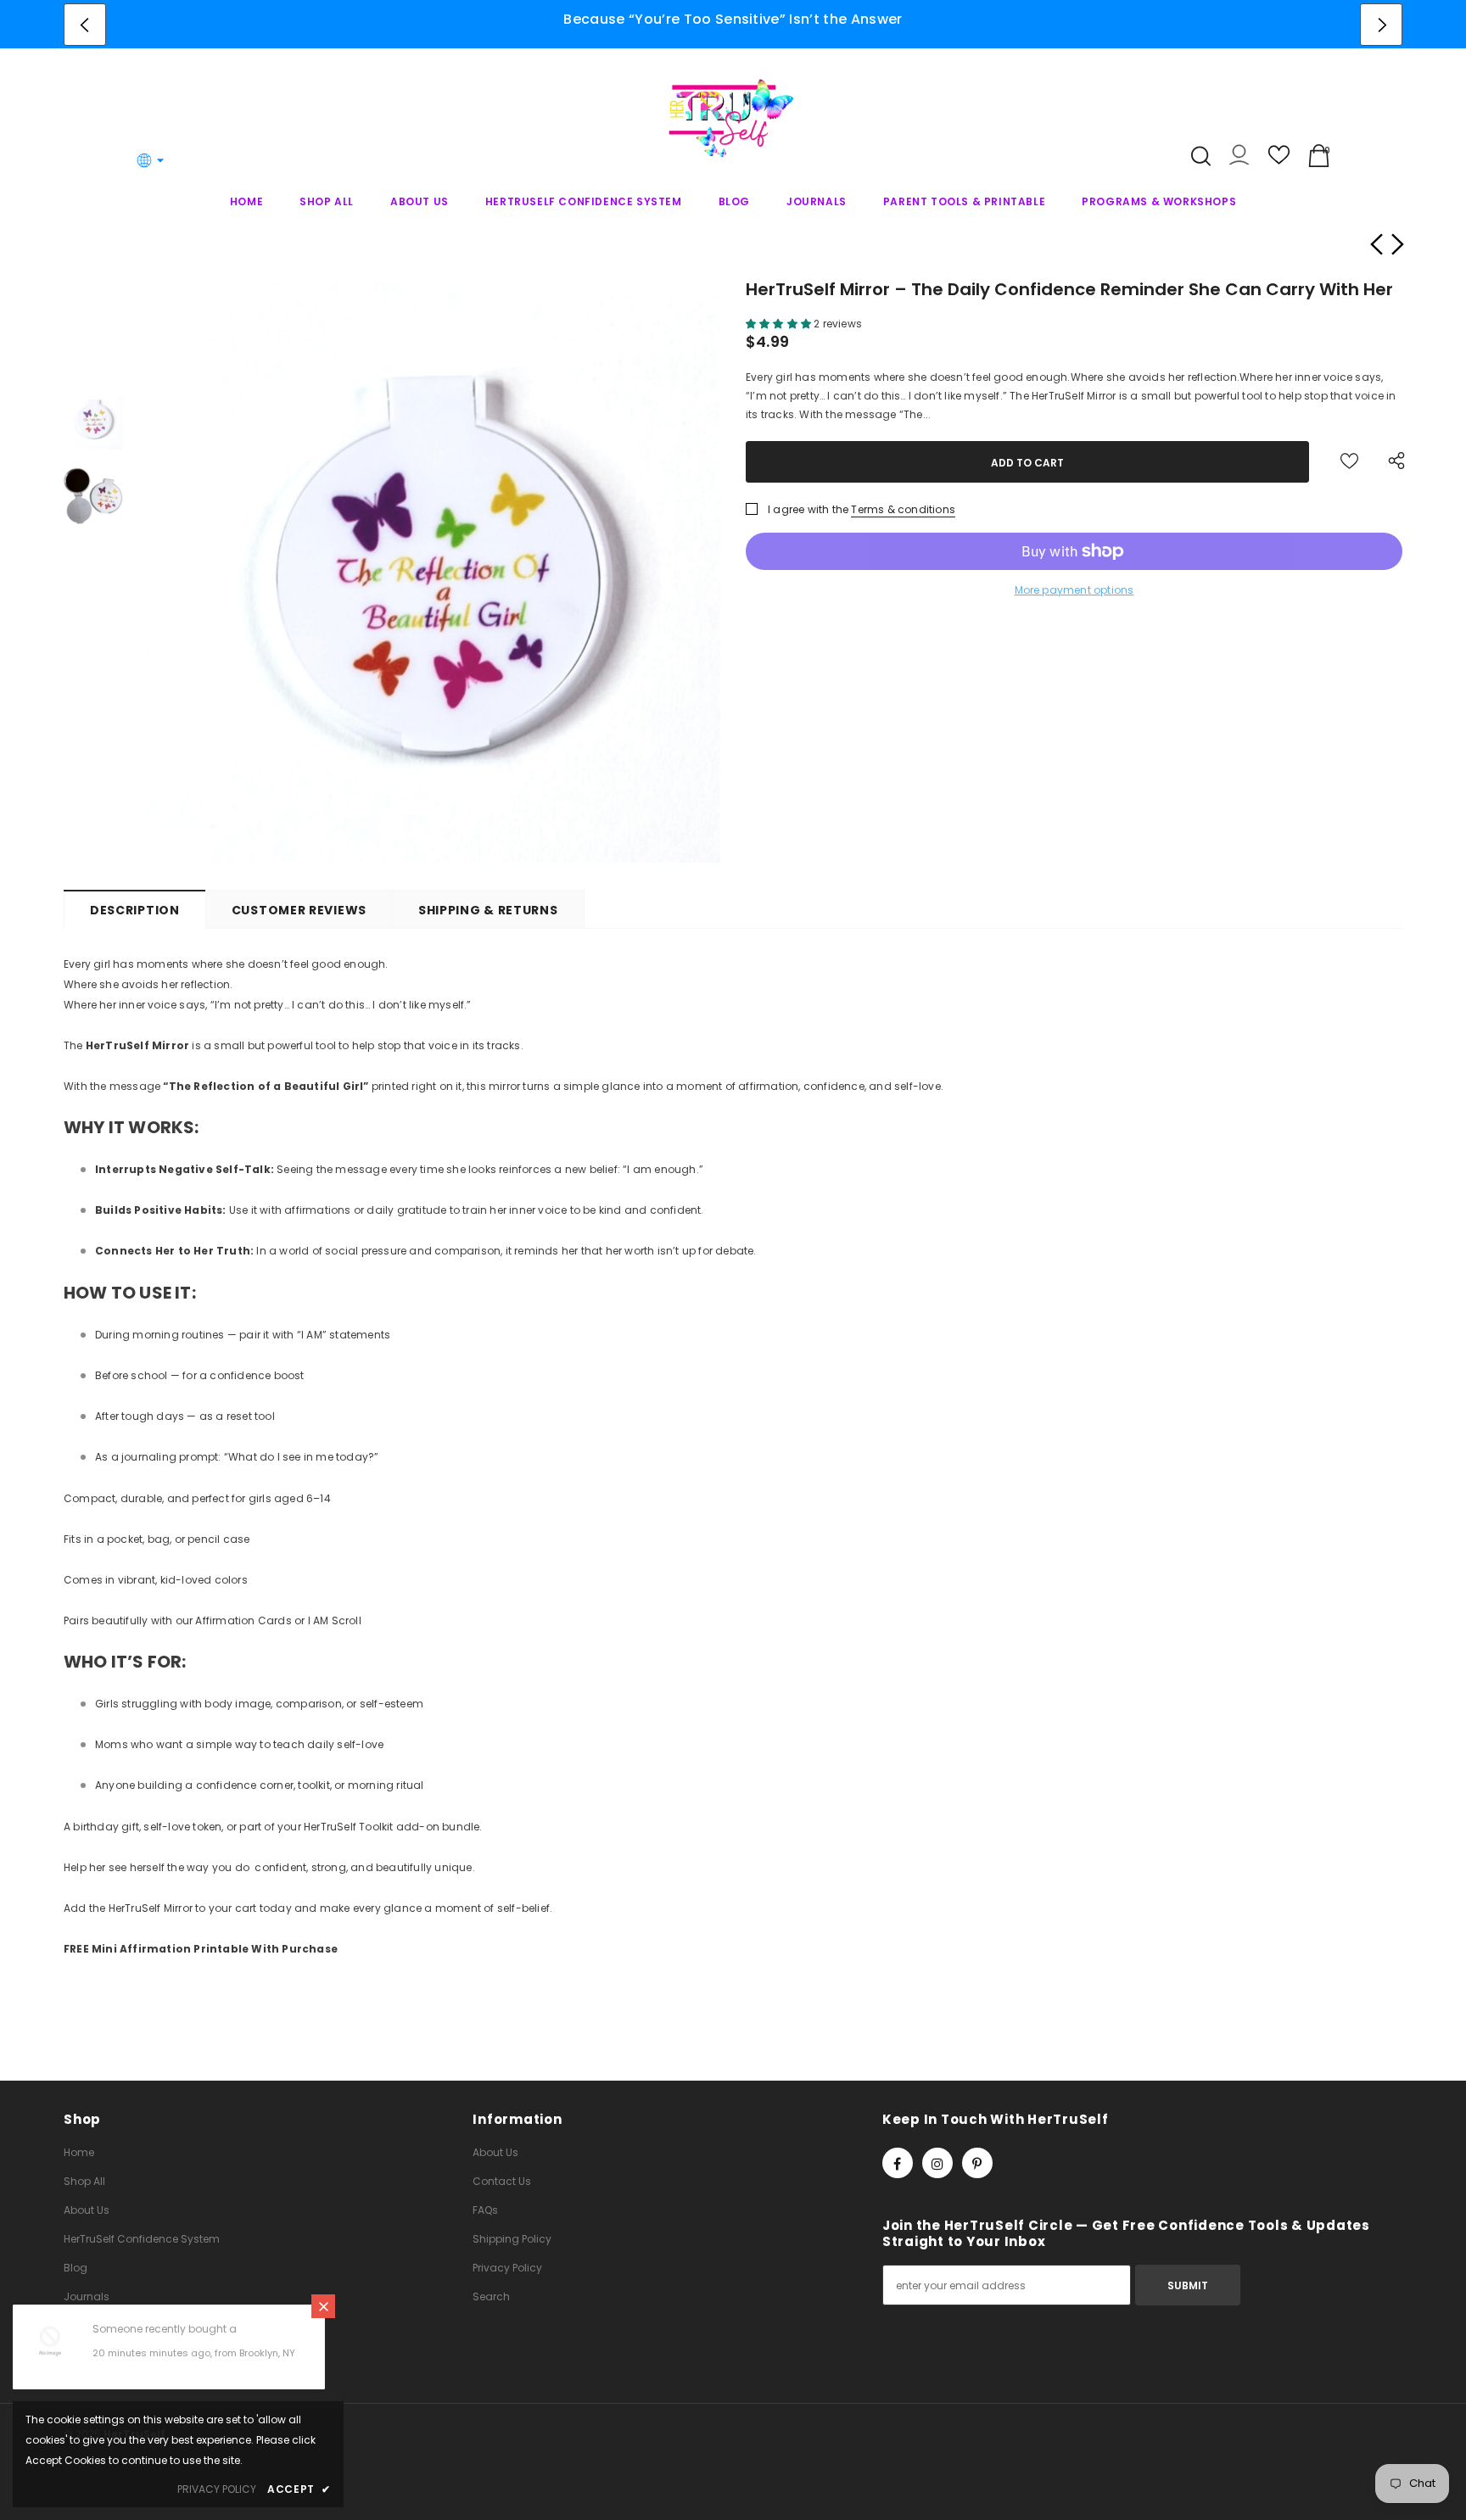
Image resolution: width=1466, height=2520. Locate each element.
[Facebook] (898, 2163)
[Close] (323, 2306)
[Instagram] (937, 2163)
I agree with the (808, 509)
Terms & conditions (903, 509)
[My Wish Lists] (1279, 162)
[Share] (1392, 462)
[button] (780, 324)
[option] (733, 19)
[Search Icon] (1201, 156)
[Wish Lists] (1349, 462)
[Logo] (733, 117)
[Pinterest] (977, 2163)
